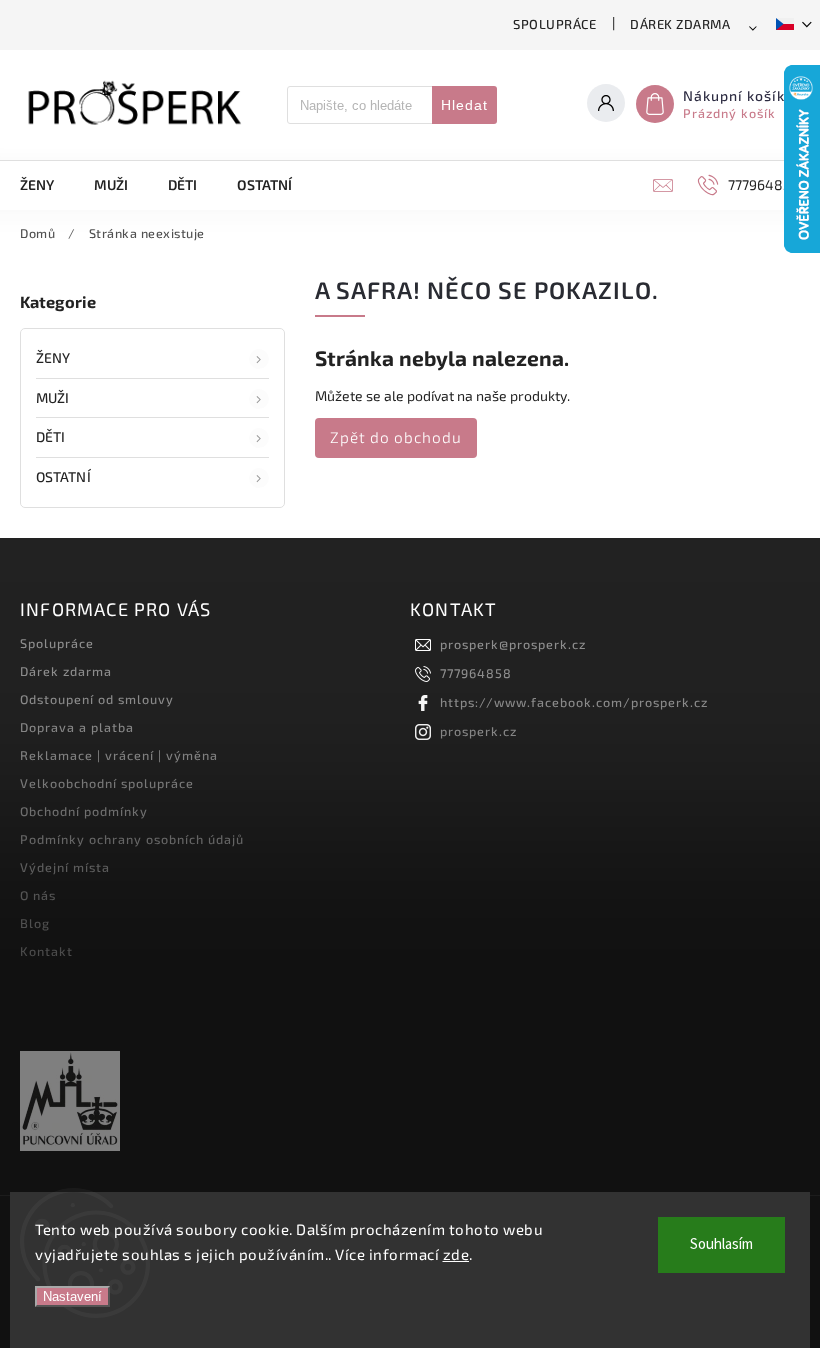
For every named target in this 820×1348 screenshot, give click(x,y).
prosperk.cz (478, 731)
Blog (35, 923)
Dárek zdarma (680, 24)
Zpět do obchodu (396, 437)
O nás (38, 895)
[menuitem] (47, 185)
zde (456, 1254)
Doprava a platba (77, 727)
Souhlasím (721, 1244)
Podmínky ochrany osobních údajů (132, 839)
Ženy (53, 357)
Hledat (464, 105)
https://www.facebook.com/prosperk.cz (574, 702)
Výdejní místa (65, 867)
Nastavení (72, 1296)
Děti (50, 436)
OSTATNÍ (63, 476)
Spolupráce (554, 24)
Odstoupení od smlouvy (97, 699)
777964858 (476, 673)
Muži (52, 397)
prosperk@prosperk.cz (513, 644)
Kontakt (46, 951)
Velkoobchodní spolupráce (107, 783)
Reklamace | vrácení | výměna (119, 755)
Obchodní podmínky (84, 811)
